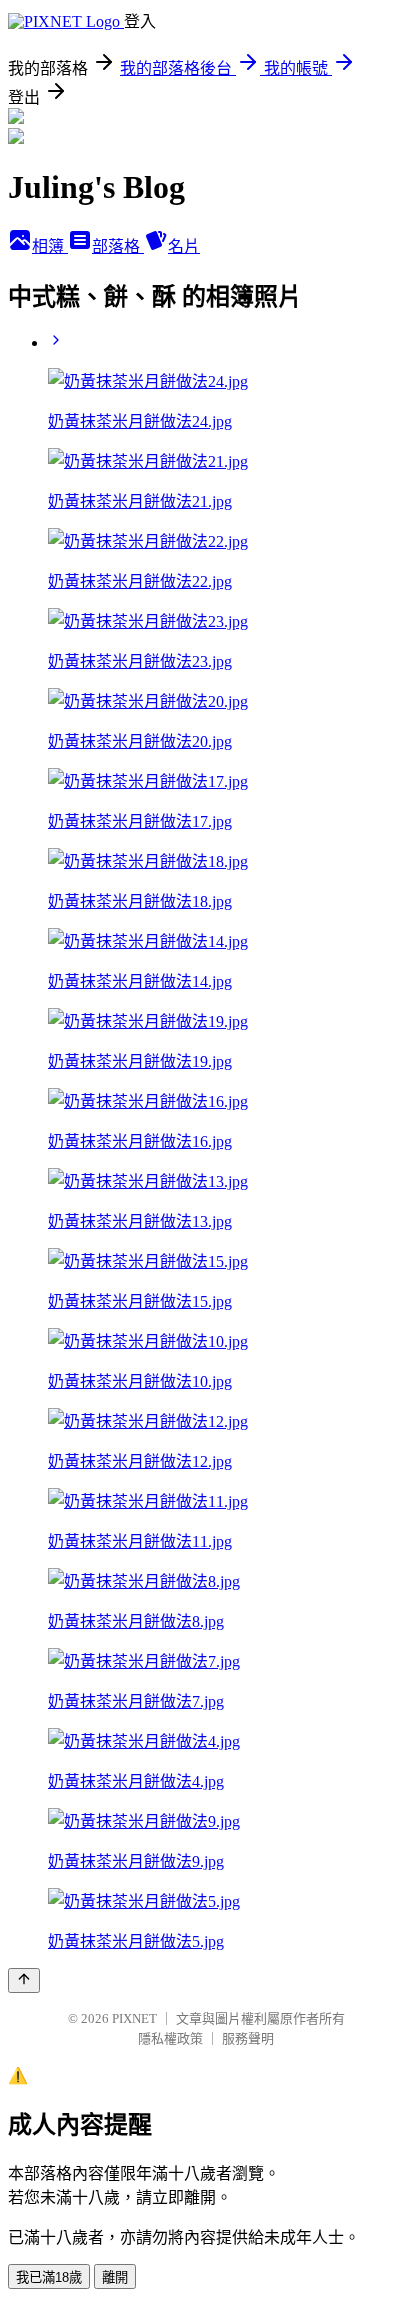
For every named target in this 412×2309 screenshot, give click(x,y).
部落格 (118, 246)
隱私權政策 (170, 2038)
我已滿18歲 (49, 2277)
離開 (115, 2277)
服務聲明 (248, 2038)
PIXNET (134, 2018)
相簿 (50, 246)
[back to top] (24, 1980)
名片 (184, 246)
